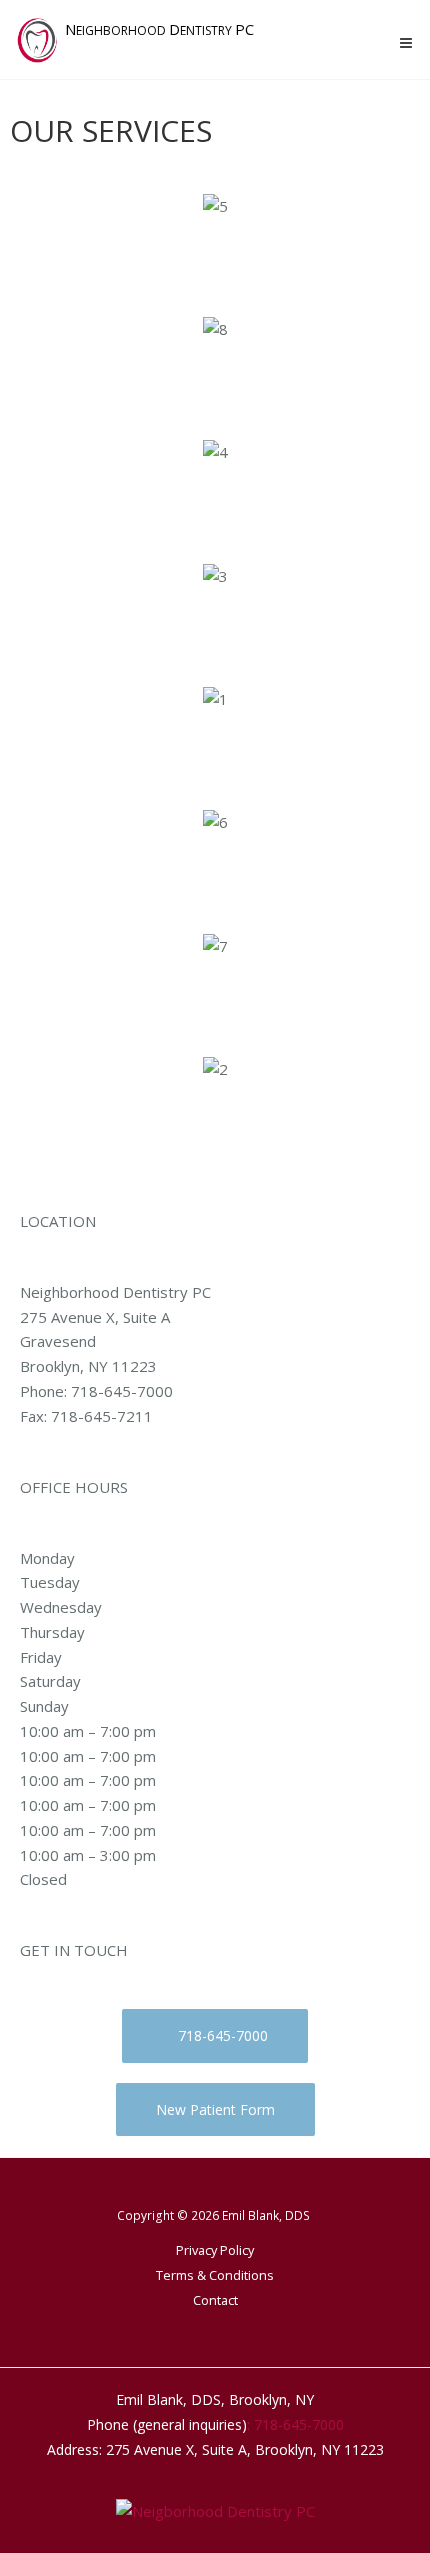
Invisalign (215, 250)
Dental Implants (215, 374)
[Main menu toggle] (406, 43)
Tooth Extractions (215, 620)
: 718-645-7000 (295, 2424)
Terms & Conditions (215, 2275)
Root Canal (215, 497)
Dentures (215, 1114)
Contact (215, 2300)
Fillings (215, 991)
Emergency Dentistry (215, 744)
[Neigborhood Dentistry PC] (215, 2509)
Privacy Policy (215, 2250)
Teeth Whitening (215, 867)
